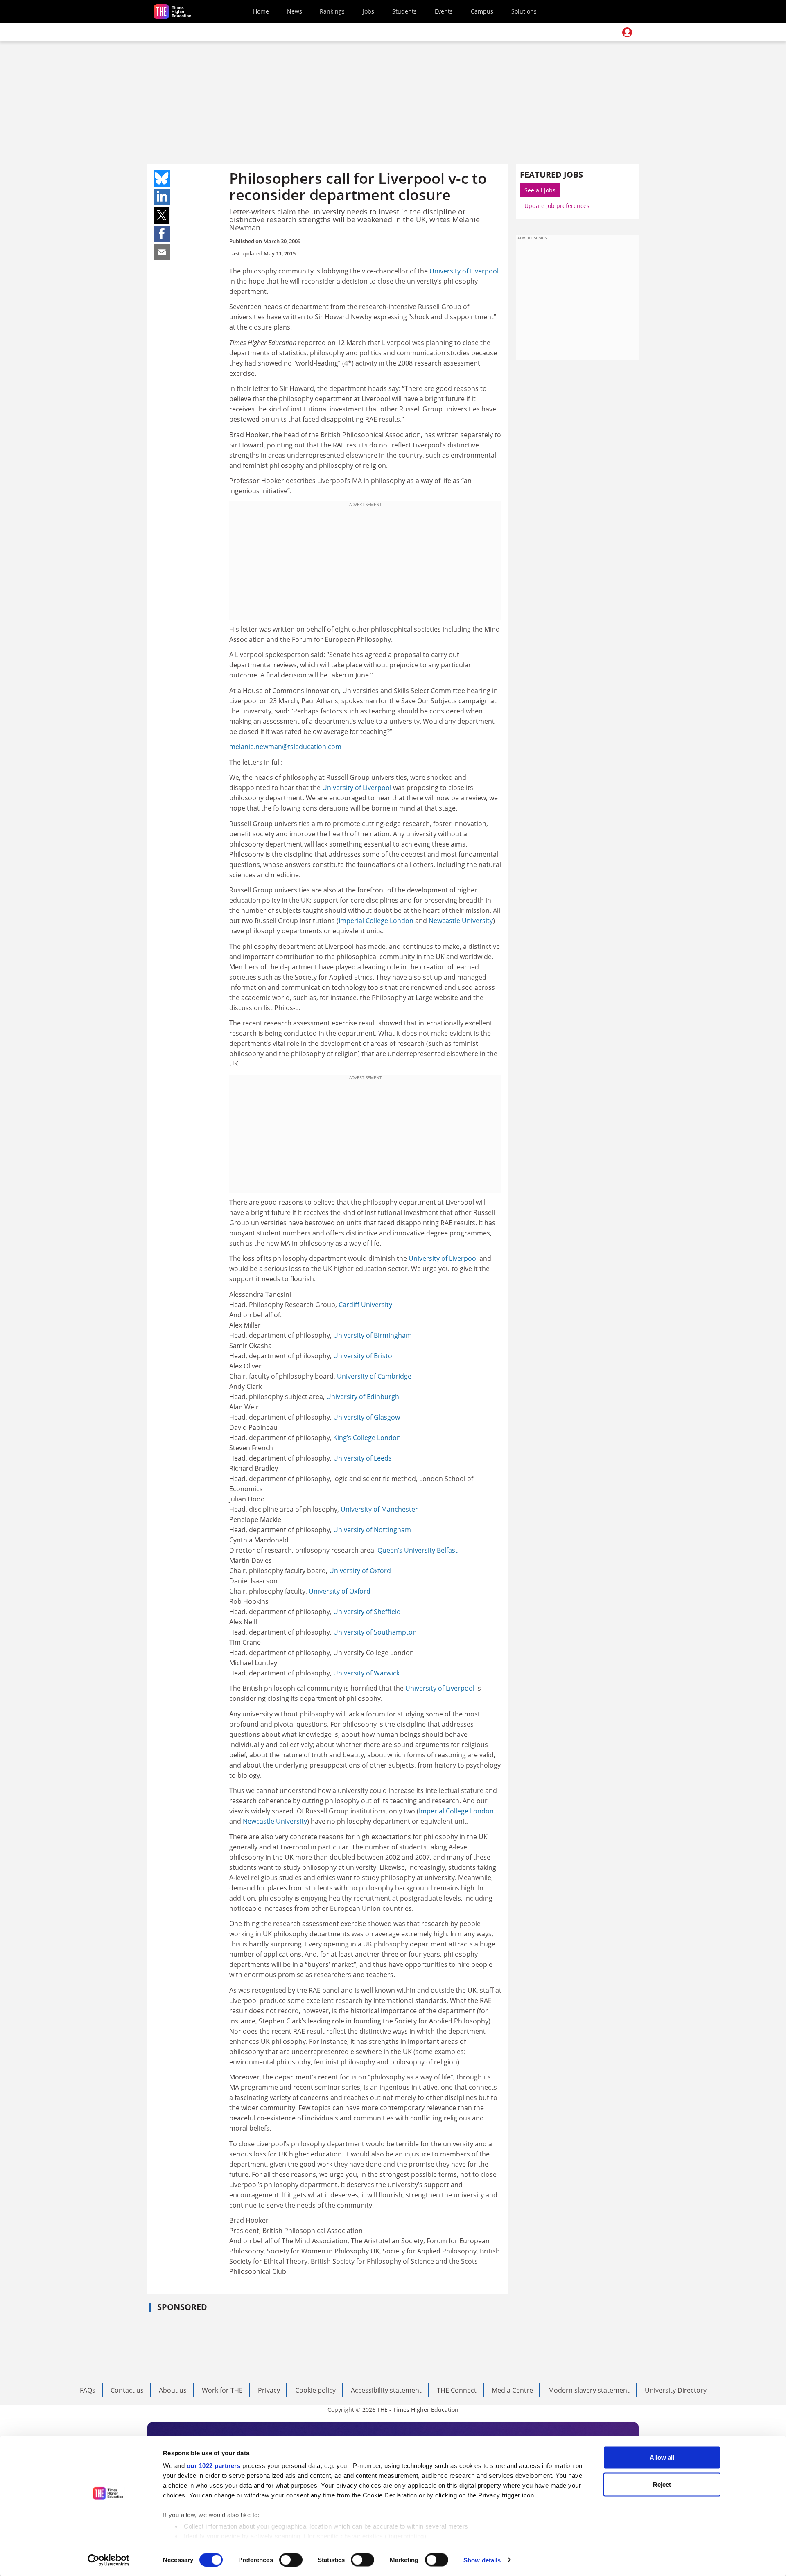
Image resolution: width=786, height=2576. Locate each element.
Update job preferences (557, 206)
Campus (482, 11)
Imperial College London (376, 921)
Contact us (127, 2390)
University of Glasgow (367, 1417)
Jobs (368, 11)
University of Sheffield (367, 1612)
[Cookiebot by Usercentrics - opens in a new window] (109, 2560)
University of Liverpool (464, 271)
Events (444, 11)
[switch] (291, 2560)
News (295, 11)
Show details (482, 2560)
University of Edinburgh (363, 1397)
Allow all (662, 2457)
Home (261, 11)
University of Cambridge (374, 1376)
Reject (662, 2484)
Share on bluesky (162, 178)
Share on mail (162, 252)
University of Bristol (364, 1356)
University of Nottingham (372, 1530)
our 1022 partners (214, 2466)
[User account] (627, 32)
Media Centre (512, 2390)
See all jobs (540, 190)
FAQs (88, 2390)
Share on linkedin (162, 197)
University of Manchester (379, 1509)
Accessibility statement (386, 2390)
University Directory (676, 2390)
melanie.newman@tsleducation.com (285, 747)
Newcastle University (461, 921)
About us (173, 2390)
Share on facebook (162, 234)
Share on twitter (162, 215)
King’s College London (367, 1438)
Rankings (332, 11)
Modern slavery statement (589, 2390)
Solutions (524, 11)
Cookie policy (315, 2390)
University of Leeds (363, 1458)
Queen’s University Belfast (418, 1550)
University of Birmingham (373, 1335)
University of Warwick (366, 1673)
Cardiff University (365, 1305)
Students (404, 11)
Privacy (269, 2390)
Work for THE (222, 2390)
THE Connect (457, 2390)
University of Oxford (360, 1571)
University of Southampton (375, 1632)
